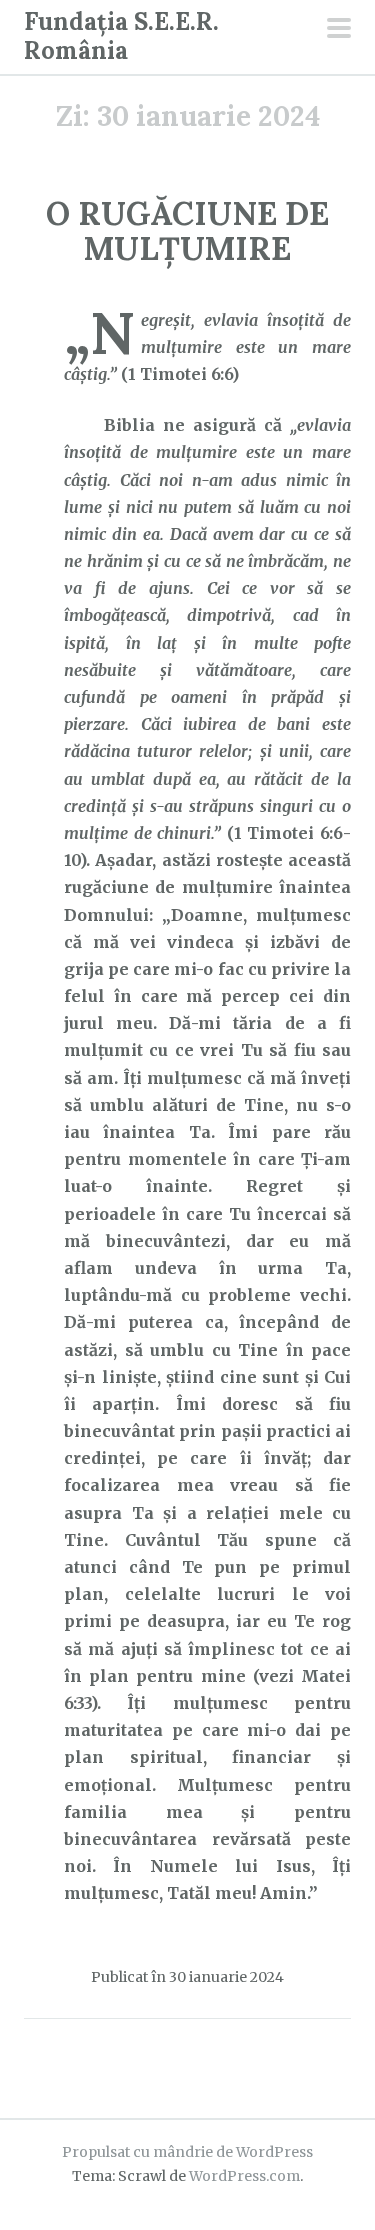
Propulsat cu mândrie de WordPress (187, 2152)
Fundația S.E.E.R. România (121, 36)
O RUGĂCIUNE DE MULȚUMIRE (187, 231)
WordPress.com (244, 2176)
